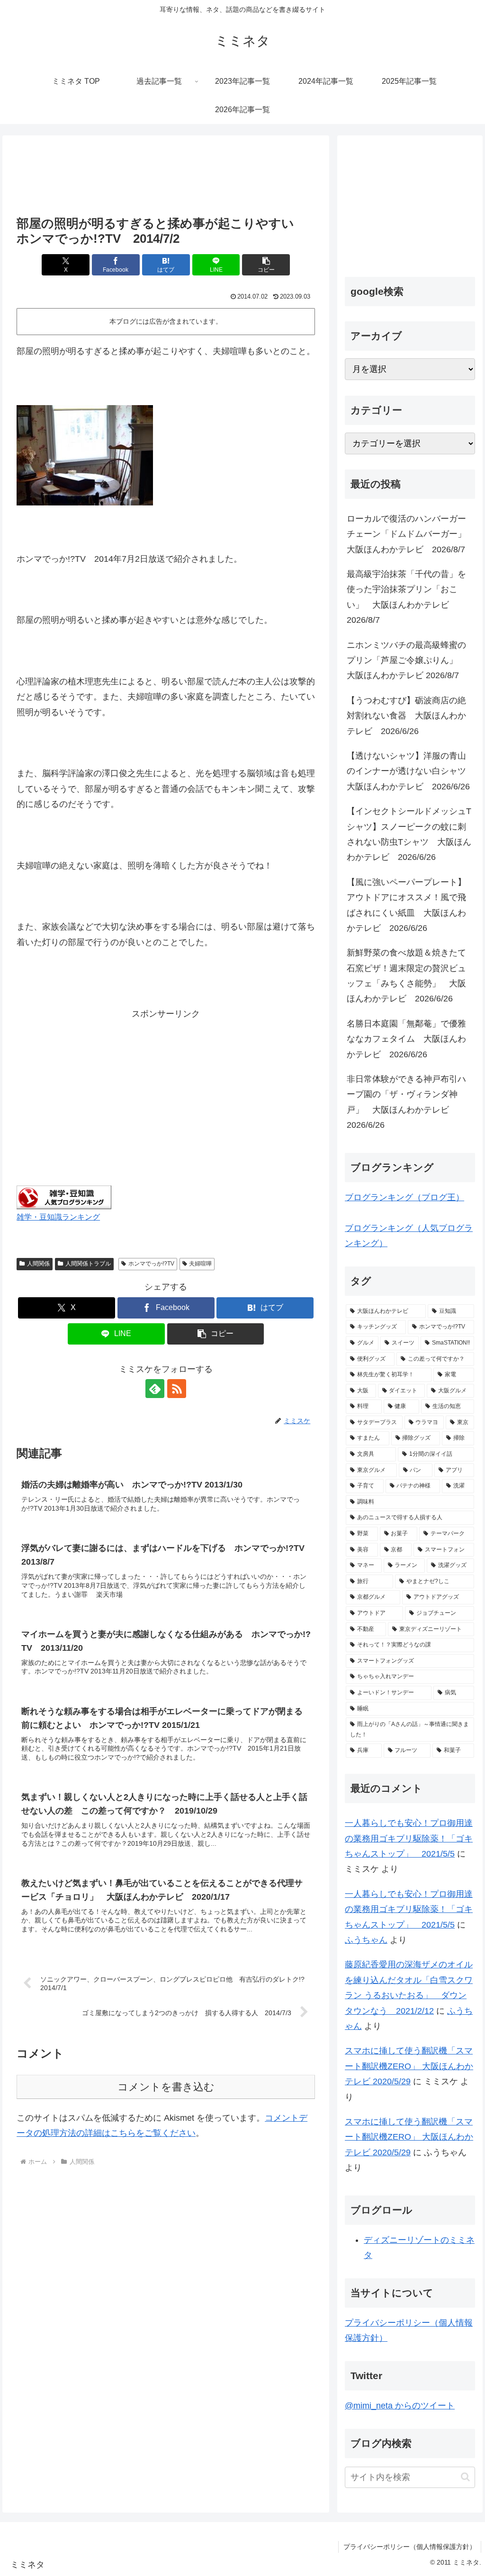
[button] (266, 265)
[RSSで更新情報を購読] (177, 1389)
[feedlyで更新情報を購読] (155, 1389)
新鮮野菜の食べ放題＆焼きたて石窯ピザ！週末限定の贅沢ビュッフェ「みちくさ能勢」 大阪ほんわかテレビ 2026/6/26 (406, 976)
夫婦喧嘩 (200, 1264)
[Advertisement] (166, 177)
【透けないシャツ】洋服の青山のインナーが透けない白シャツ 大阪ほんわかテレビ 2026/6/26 (411, 771)
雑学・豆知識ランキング (58, 1217)
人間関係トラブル (88, 1264)
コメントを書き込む (166, 2087)
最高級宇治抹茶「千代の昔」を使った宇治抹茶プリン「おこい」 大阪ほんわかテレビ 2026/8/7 (406, 597)
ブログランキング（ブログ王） (404, 1197)
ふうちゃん (366, 1940)
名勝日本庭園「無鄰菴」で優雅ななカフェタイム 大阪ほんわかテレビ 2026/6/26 (406, 1039)
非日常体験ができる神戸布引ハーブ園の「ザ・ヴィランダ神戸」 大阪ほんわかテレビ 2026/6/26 (406, 1102)
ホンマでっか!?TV (151, 1264)
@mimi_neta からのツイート (400, 2406)
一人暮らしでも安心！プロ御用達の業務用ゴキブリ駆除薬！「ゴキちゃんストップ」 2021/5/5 (409, 1838)
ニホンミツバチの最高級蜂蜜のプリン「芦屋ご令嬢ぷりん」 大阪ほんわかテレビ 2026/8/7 (406, 660)
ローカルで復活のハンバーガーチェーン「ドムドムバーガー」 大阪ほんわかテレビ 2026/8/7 (411, 534)
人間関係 (38, 1264)
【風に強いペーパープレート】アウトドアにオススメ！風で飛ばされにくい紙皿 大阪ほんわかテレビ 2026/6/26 (406, 905)
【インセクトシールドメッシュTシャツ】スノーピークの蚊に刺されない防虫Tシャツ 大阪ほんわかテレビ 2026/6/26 (409, 834)
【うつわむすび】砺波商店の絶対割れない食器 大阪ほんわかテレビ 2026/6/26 (406, 716)
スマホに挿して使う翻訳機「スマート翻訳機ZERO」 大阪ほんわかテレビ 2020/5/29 (409, 2066)
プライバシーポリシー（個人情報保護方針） (410, 2547)
